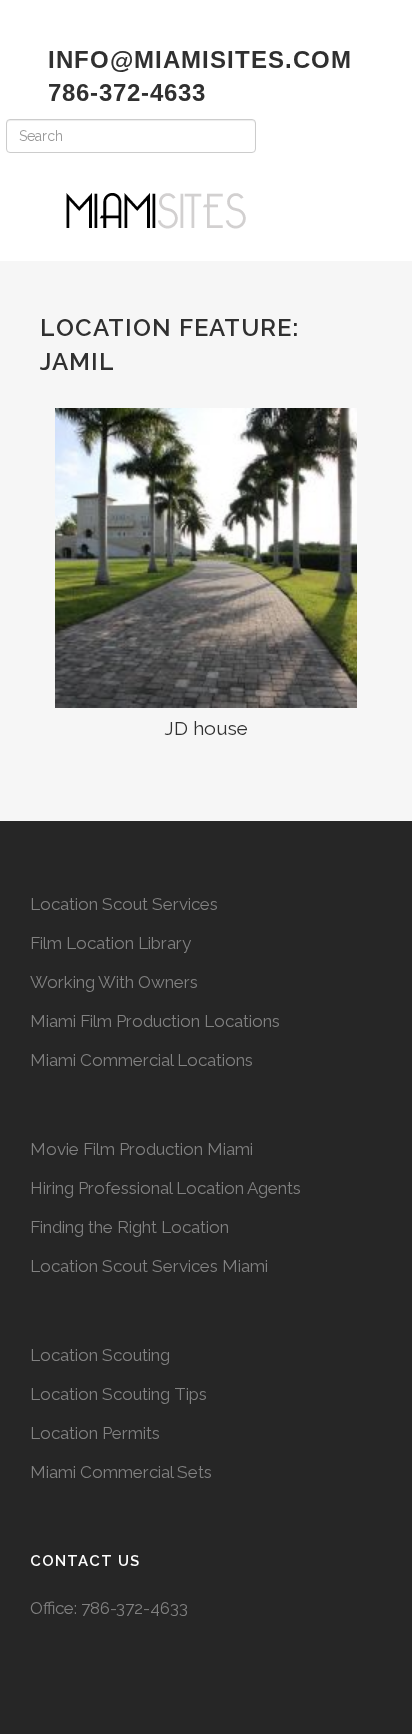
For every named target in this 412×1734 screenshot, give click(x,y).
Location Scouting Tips (118, 1394)
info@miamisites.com (196, 59)
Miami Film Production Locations (155, 1021)
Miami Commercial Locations (141, 1060)
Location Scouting (100, 1355)
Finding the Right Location (129, 1227)
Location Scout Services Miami (149, 1266)
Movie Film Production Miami (141, 1149)
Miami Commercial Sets (121, 1472)
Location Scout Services (124, 904)
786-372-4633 (134, 1608)
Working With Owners (114, 982)
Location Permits (95, 1433)
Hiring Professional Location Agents (165, 1188)
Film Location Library (110, 943)
